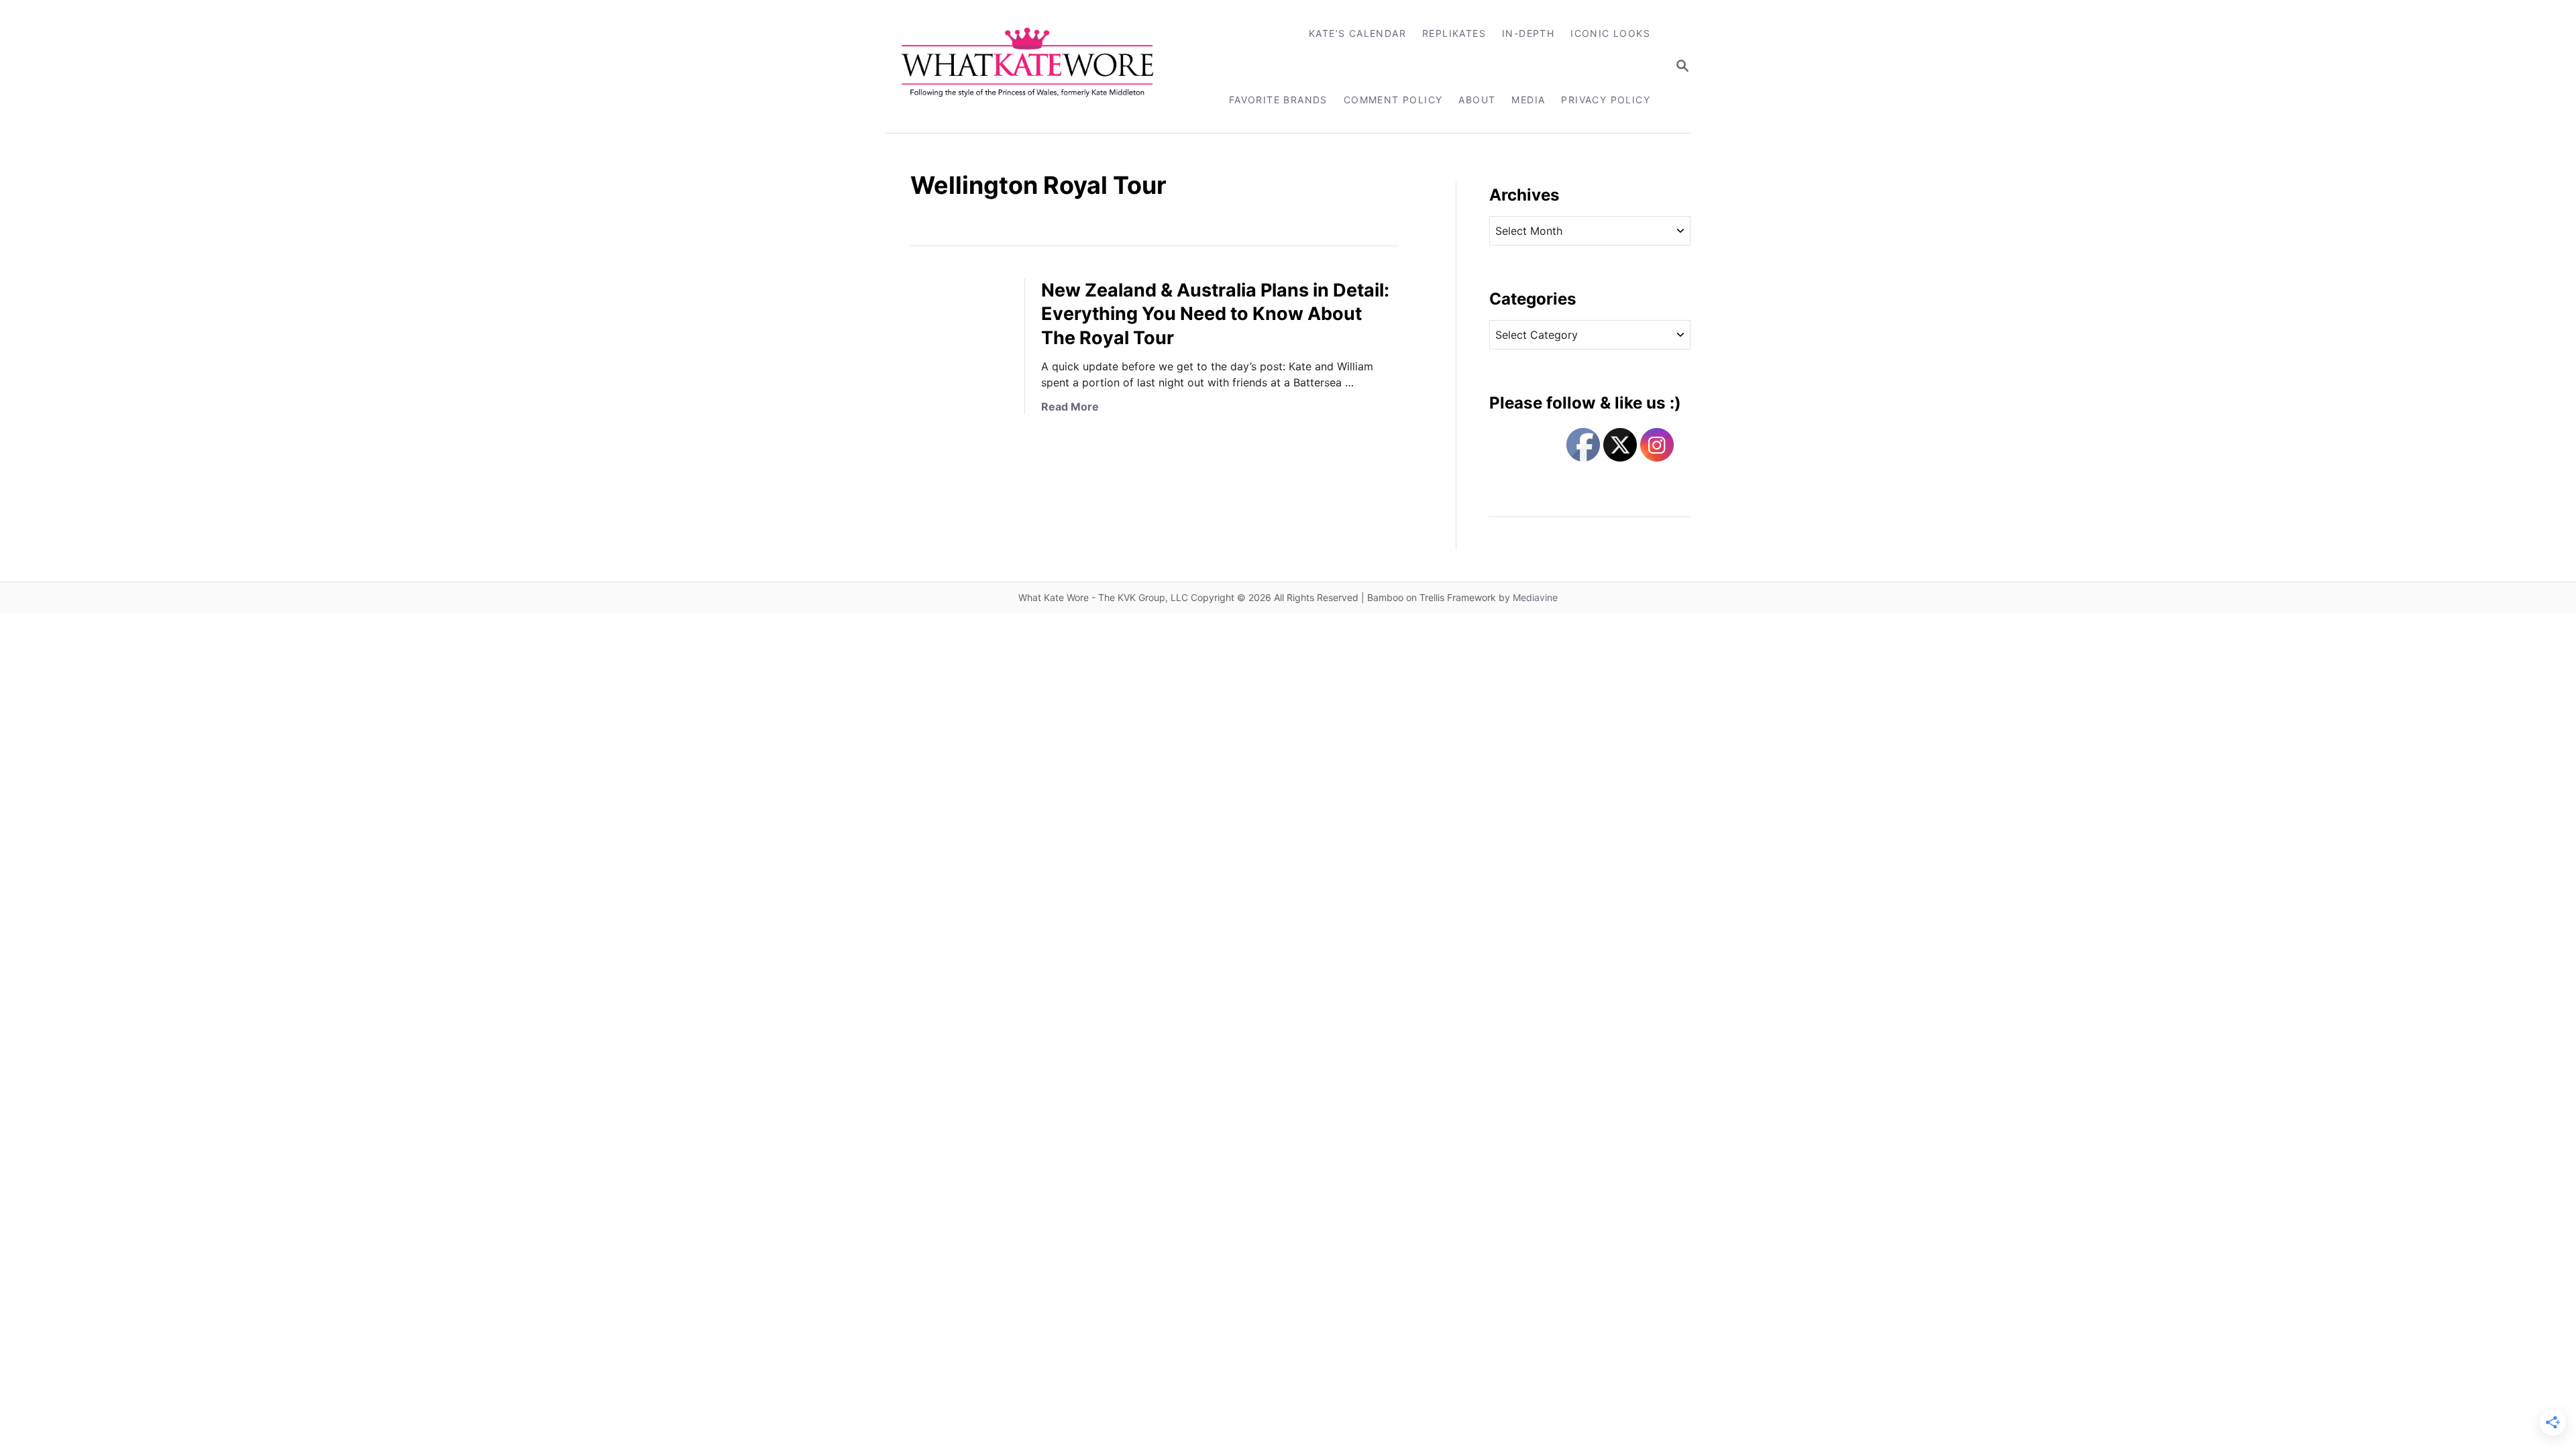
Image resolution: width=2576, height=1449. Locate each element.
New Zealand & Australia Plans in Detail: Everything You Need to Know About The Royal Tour (1215, 314)
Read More (1070, 407)
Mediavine (1535, 597)
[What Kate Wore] (1036, 66)
